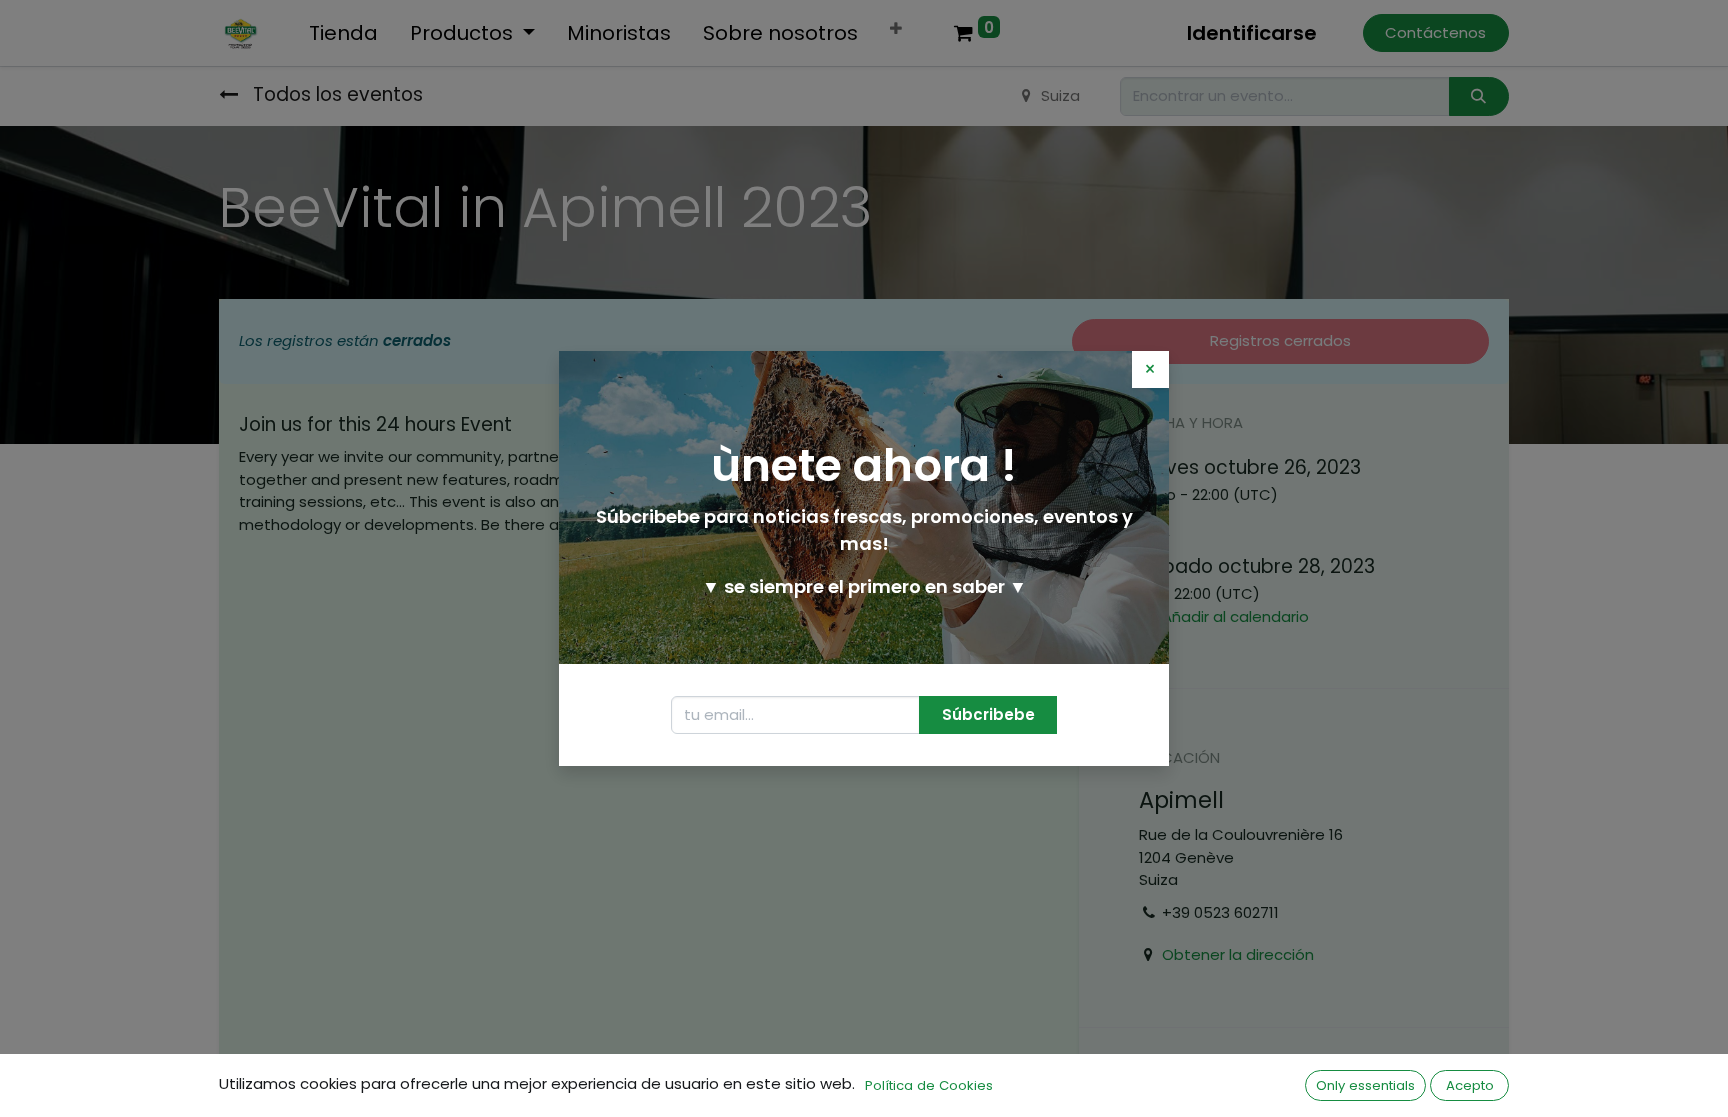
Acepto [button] (1470, 1085)
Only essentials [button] (1365, 1085)
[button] (988, 715)
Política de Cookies (929, 1085)
